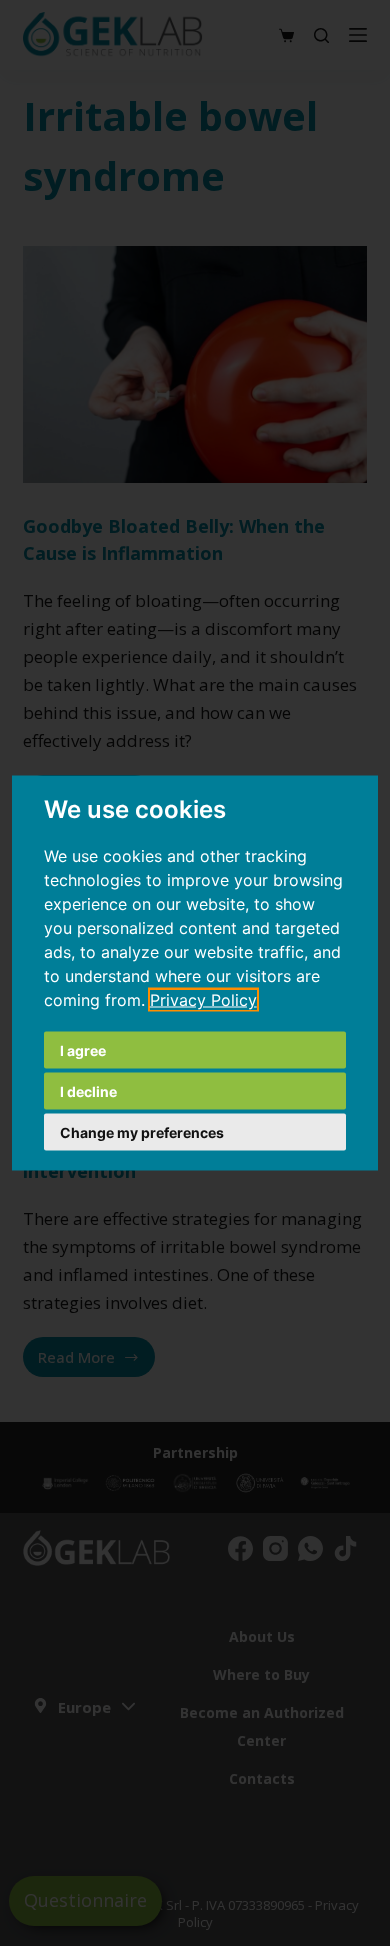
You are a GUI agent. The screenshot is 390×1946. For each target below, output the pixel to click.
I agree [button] (83, 1050)
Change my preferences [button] (142, 1132)
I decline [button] (88, 1091)
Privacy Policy (203, 1000)
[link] (203, 1000)
